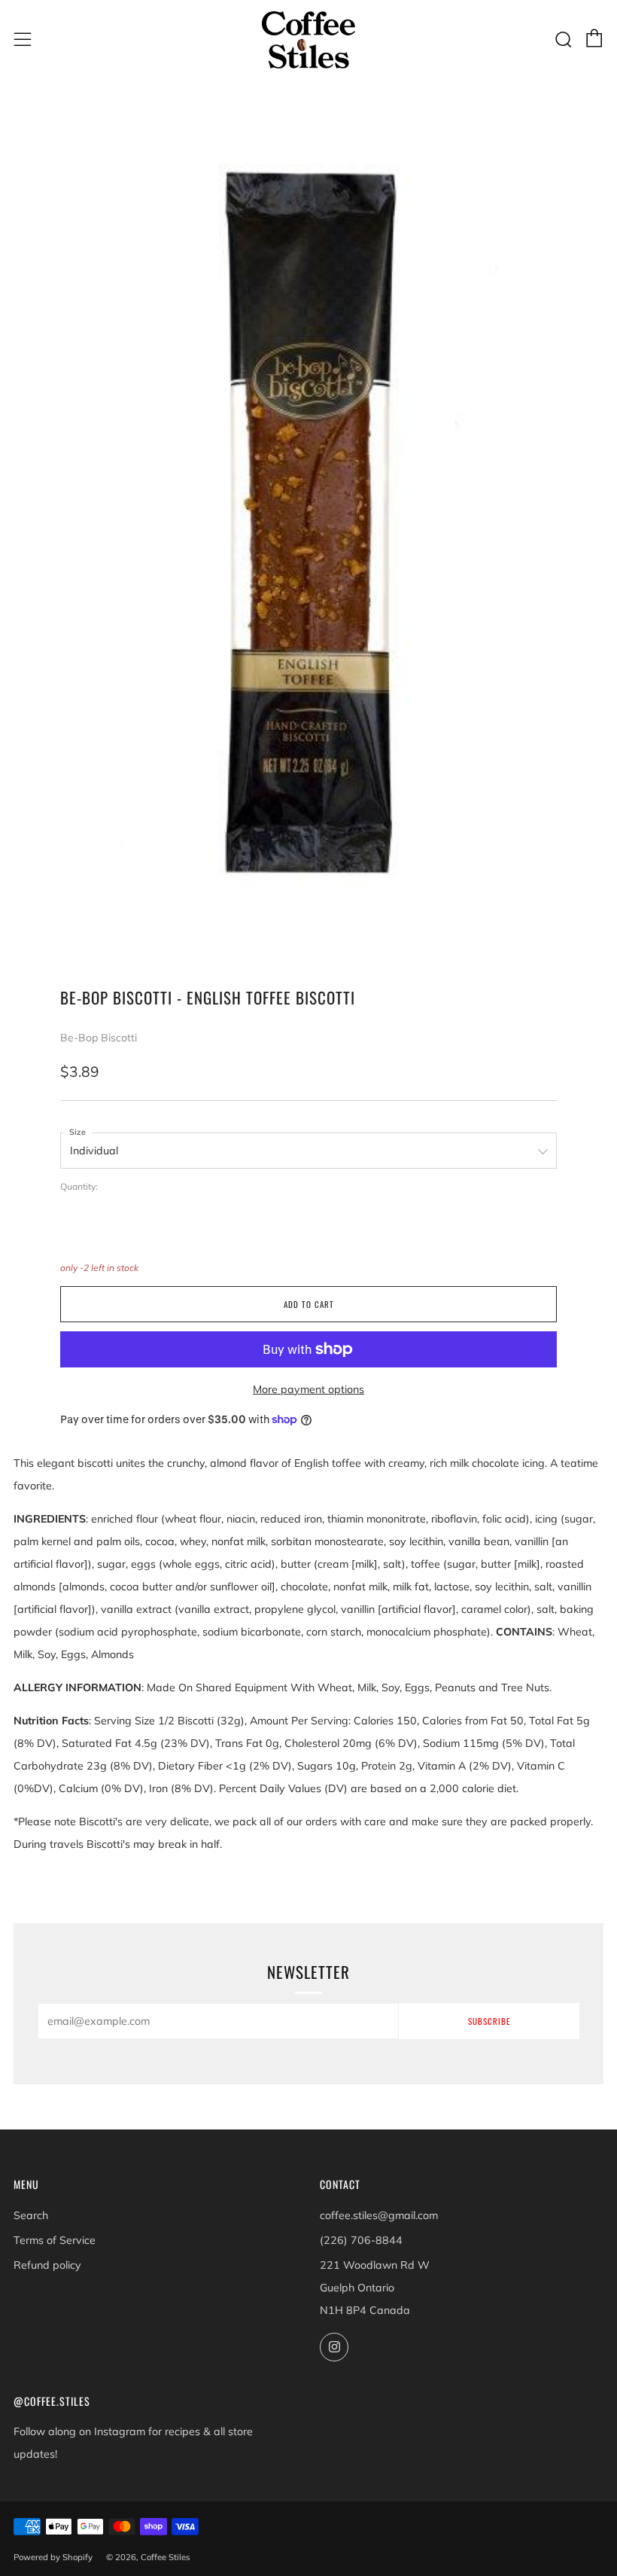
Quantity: (79, 1187)
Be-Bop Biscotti (99, 1038)
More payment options (308, 1389)
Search (31, 2215)
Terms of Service (55, 2240)
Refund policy (47, 2265)
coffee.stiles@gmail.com (379, 2215)
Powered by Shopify (53, 2557)
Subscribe (489, 2021)
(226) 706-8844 (361, 2240)
